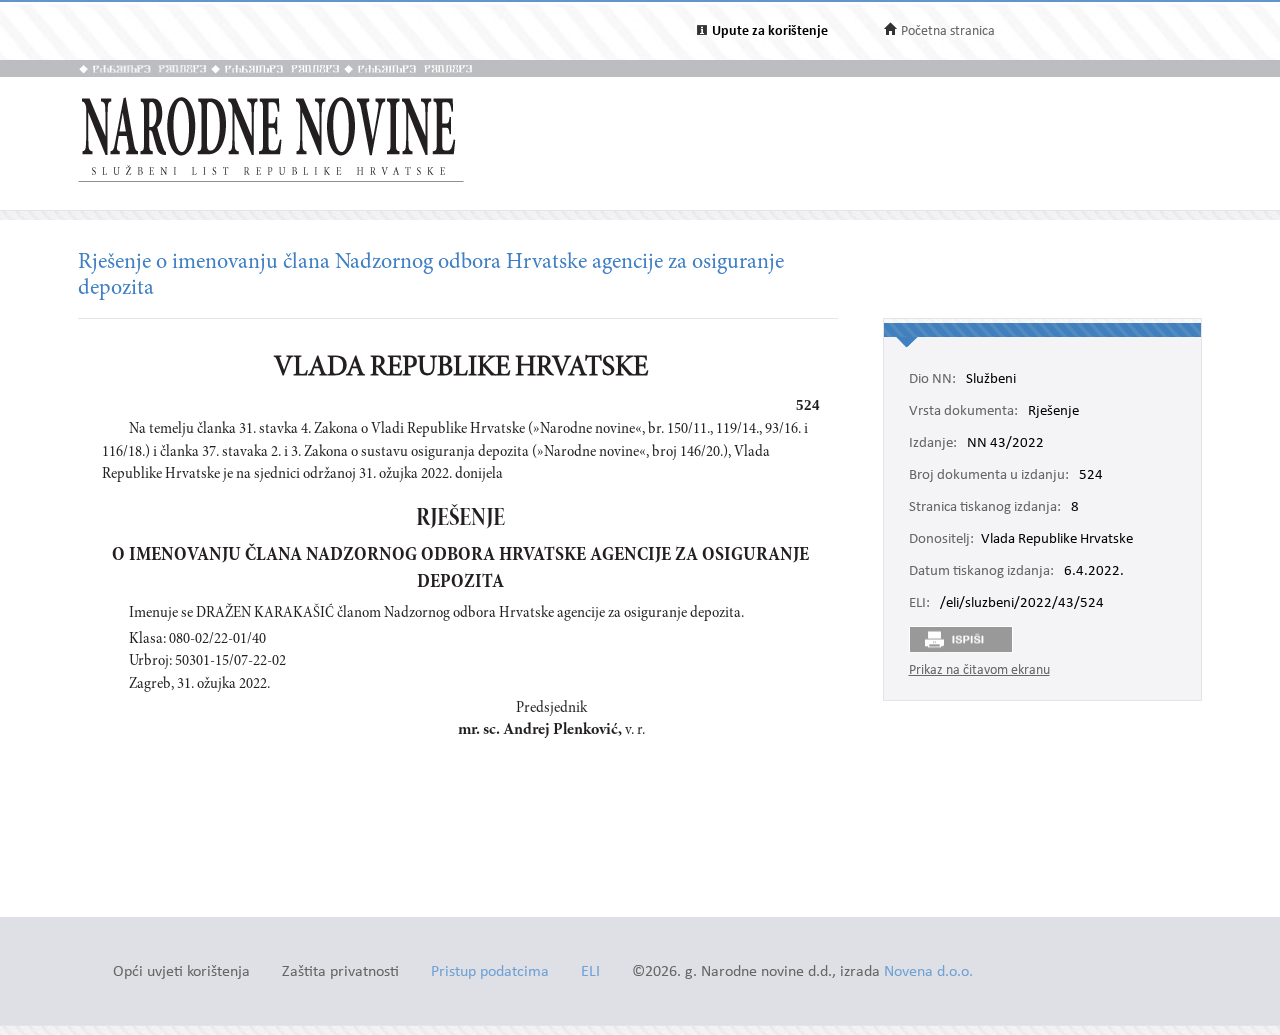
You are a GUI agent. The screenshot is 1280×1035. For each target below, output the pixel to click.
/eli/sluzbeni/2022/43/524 (1022, 604)
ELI (590, 972)
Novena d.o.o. (928, 972)
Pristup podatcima (490, 972)
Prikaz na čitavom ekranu (979, 670)
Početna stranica (948, 31)
